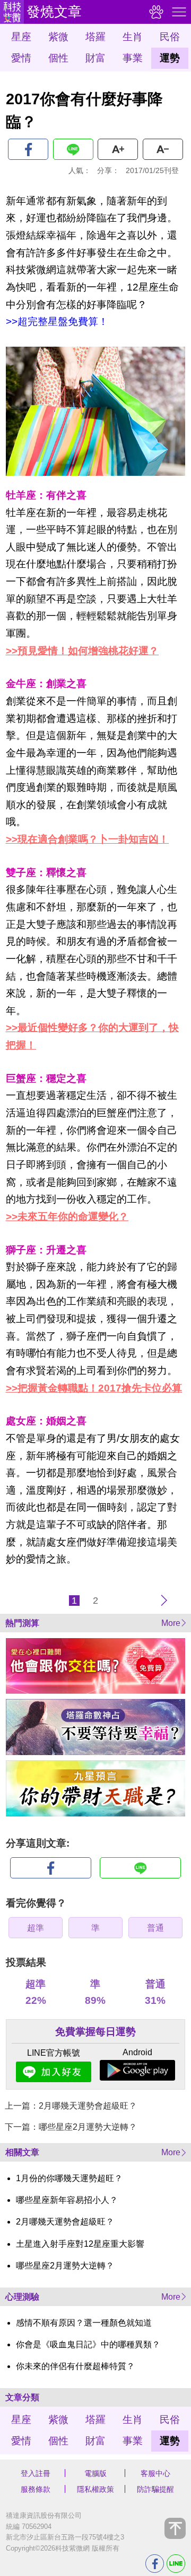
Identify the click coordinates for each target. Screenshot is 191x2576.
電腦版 (95, 2473)
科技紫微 (12, 12)
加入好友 (54, 2072)
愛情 (21, 58)
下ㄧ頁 (164, 1601)
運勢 (170, 58)
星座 (21, 37)
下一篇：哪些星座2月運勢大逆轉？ (71, 2127)
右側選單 (178, 12)
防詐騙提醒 (155, 2489)
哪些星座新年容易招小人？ (67, 2200)
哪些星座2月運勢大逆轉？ (65, 2266)
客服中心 (155, 2473)
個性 (58, 58)
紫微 (58, 37)
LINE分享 (176, 2564)
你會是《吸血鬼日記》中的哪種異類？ (88, 2344)
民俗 (170, 37)
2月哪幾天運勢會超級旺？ (65, 2222)
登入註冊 (36, 2473)
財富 (95, 58)
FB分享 (155, 2564)
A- (163, 149)
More (171, 1623)
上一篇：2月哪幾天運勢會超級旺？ (71, 2106)
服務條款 (36, 2489)
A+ (118, 149)
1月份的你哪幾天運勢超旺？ (69, 2178)
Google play (137, 2070)
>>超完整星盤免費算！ (57, 322)
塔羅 (95, 37)
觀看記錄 (155, 12)
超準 (36, 1928)
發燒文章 (54, 12)
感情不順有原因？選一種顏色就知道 (84, 2323)
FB (28, 149)
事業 (133, 58)
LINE (73, 149)
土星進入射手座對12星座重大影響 (80, 2244)
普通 (155, 1928)
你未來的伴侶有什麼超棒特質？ (75, 2366)
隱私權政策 (95, 2489)
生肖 (133, 37)
